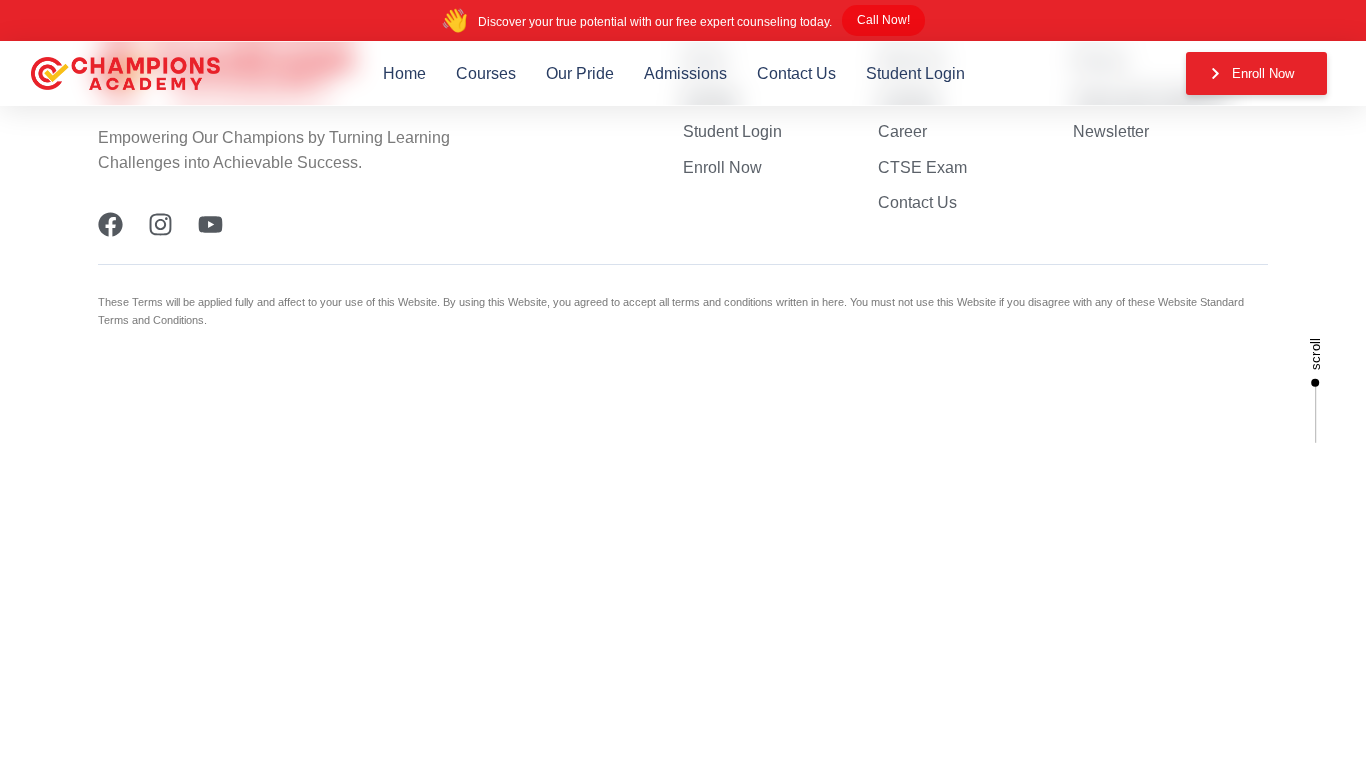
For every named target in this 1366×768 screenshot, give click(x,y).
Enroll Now (722, 167)
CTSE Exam (922, 167)
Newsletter (1111, 131)
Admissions (685, 73)
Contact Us (796, 73)
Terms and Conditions (1150, 95)
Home (404, 73)
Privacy (1099, 60)
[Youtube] (210, 224)
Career (902, 131)
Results (710, 95)
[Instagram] (160, 224)
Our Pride (580, 73)
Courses (486, 73)
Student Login (915, 73)
